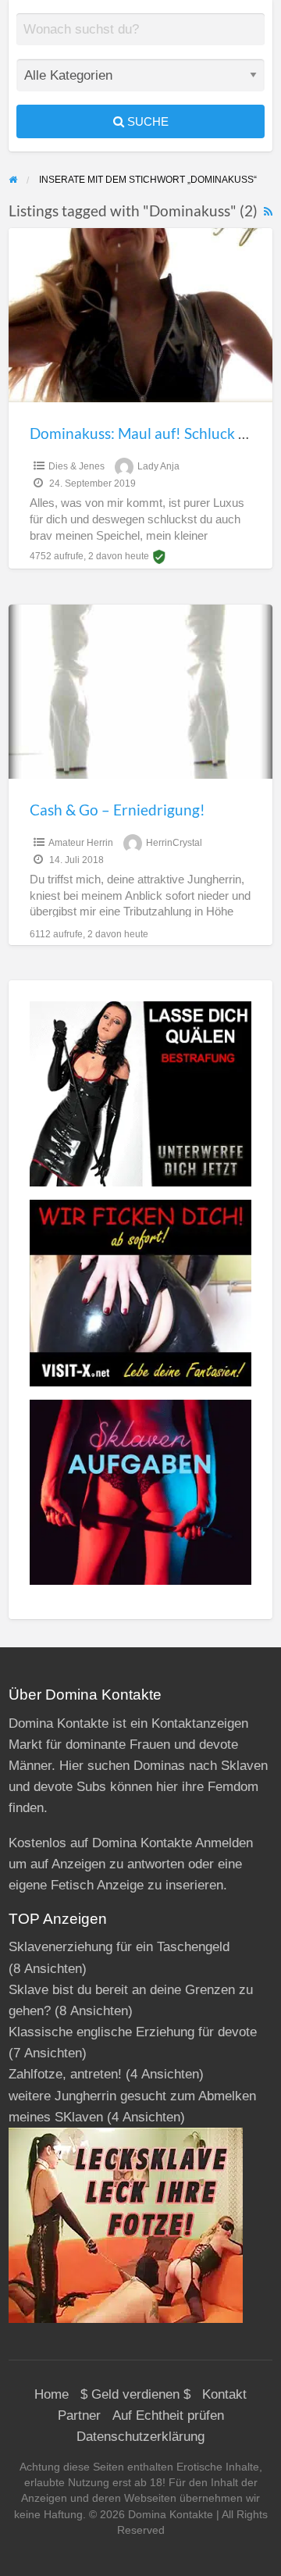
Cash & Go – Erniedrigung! (117, 810)
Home (52, 2394)
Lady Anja (158, 466)
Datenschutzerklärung (140, 2437)
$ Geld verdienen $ (135, 2394)
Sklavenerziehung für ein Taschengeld (119, 1947)
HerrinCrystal (174, 843)
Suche (146, 121)
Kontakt (224, 2394)
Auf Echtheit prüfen (168, 2415)
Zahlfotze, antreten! (65, 2074)
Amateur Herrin (81, 843)
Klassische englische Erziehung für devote (133, 2032)
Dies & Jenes (76, 466)
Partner (79, 2415)
